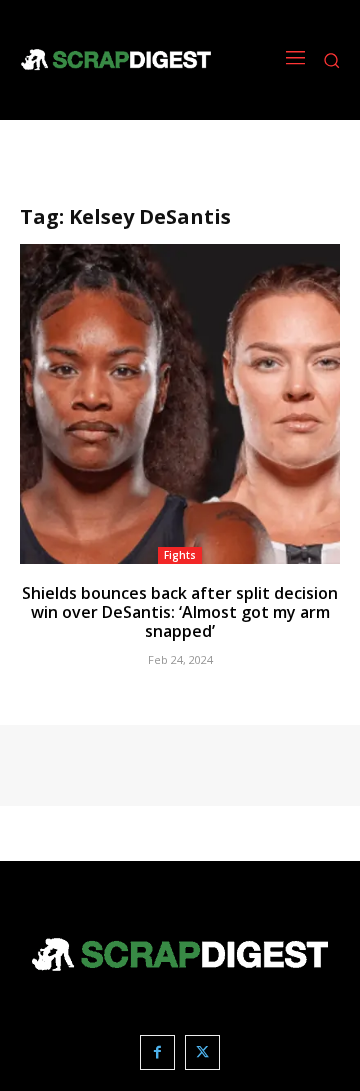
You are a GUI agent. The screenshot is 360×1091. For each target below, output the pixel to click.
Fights (180, 555)
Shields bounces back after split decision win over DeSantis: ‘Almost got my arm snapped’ (180, 612)
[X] (202, 1052)
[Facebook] (157, 1052)
